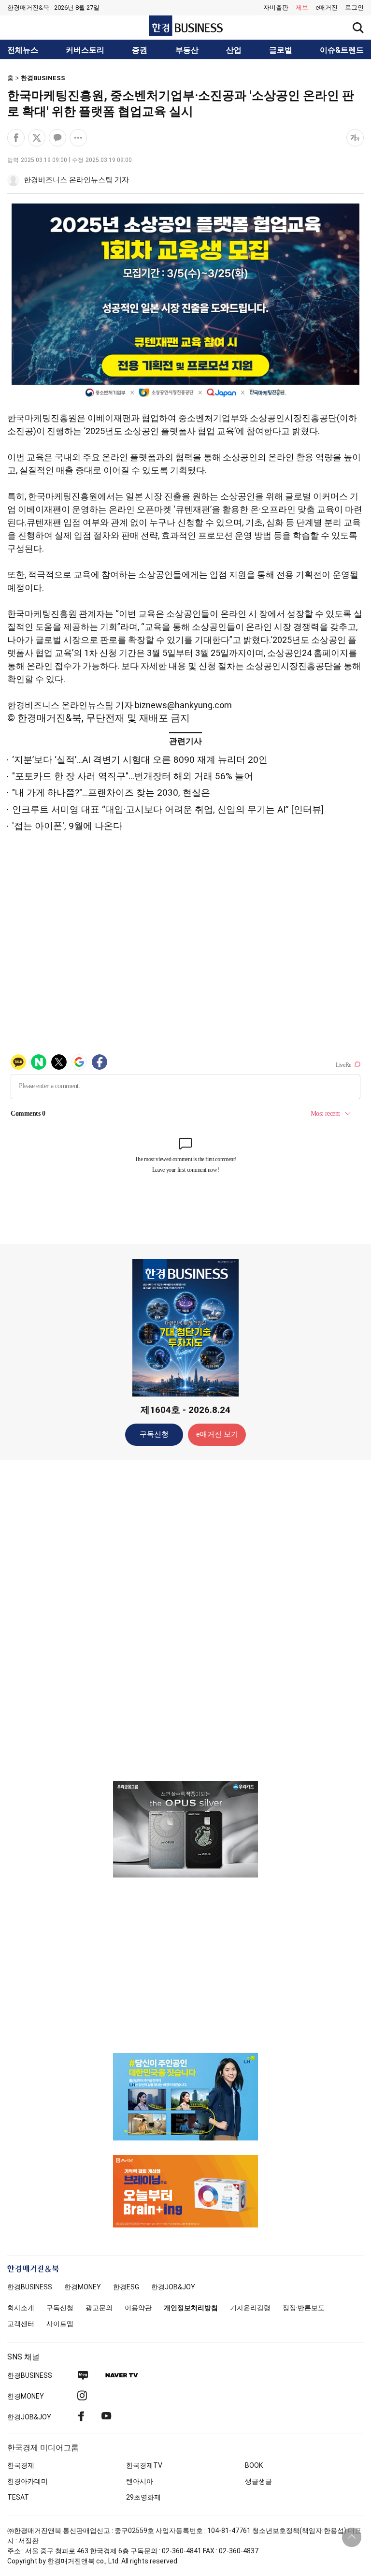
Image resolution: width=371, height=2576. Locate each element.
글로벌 (281, 50)
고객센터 (21, 2324)
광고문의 (99, 2308)
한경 (30, 2287)
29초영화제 (143, 2497)
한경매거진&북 (28, 7)
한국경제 (21, 2465)
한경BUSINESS (43, 78)
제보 (302, 7)
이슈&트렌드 (342, 50)
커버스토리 (85, 50)
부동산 (187, 50)
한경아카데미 (28, 2481)
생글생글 (258, 2481)
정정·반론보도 (304, 2308)
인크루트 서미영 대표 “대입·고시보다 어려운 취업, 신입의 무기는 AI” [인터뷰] (168, 809)
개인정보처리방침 (191, 2308)
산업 (234, 50)
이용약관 (138, 2308)
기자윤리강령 (250, 2308)
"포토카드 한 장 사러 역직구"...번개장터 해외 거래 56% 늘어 (133, 776)
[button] (354, 8)
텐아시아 (140, 2481)
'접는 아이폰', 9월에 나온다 (67, 826)
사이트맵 (60, 2324)
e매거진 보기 (217, 1434)
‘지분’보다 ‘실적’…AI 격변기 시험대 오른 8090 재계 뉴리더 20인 (140, 760)
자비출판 (276, 7)
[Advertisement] (185, 1620)
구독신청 (154, 1434)
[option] (185, 1829)
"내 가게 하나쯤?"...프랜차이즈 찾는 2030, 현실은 (111, 793)
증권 (140, 50)
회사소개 (21, 2308)
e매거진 (327, 7)
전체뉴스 (23, 50)
